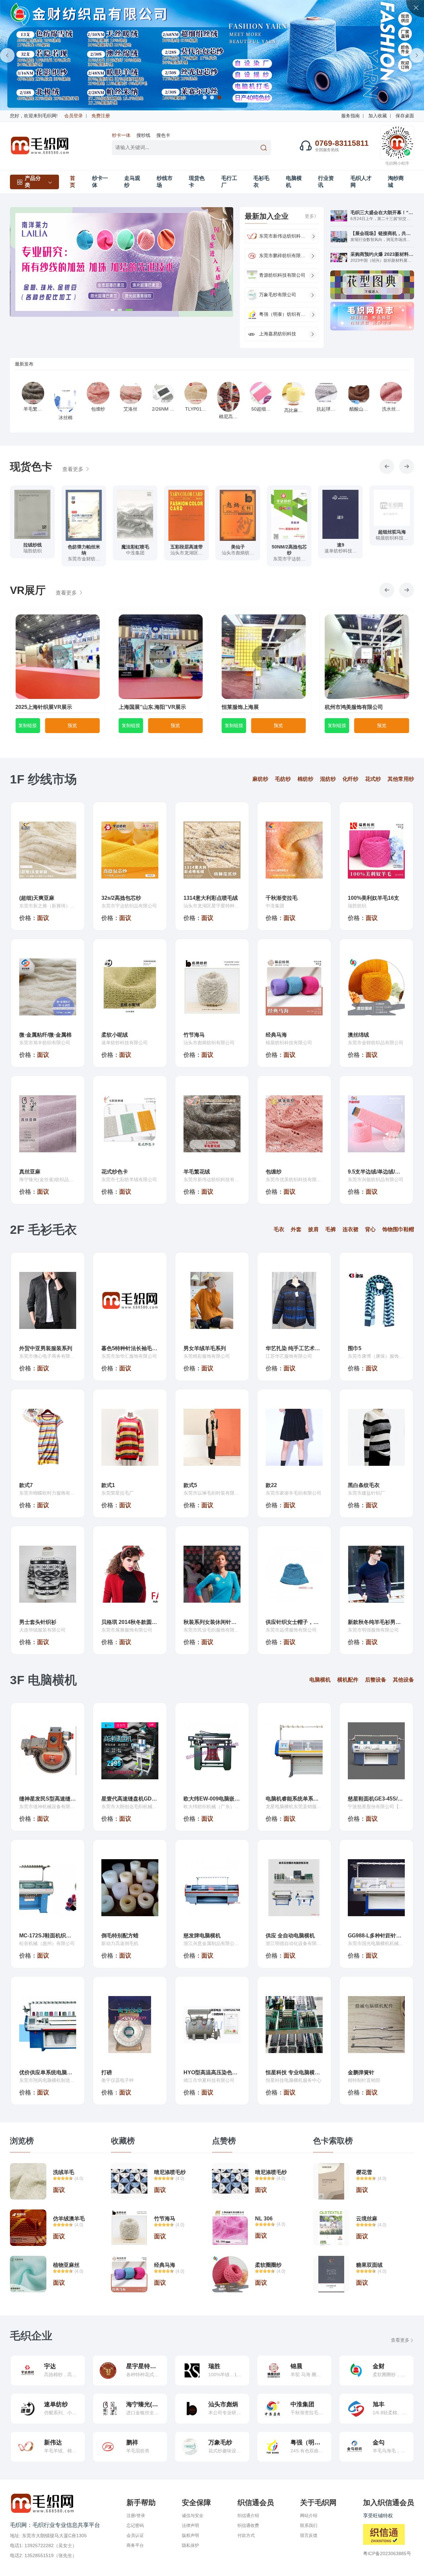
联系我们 (309, 2525)
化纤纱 (350, 779)
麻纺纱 (260, 779)
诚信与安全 (193, 2516)
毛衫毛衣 (261, 182)
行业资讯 (326, 182)
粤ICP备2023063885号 (387, 2553)
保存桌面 (405, 116)
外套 (296, 1229)
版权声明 (190, 2535)
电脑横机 (294, 182)
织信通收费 (248, 2525)
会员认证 (135, 2535)
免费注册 (101, 116)
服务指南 (350, 116)
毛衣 (279, 1229)
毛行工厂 (229, 182)
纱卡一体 (121, 135)
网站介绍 (309, 2516)
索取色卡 (32, 558)
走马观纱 (132, 182)
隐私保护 (190, 2545)
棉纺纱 (305, 779)
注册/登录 (136, 2516)
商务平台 (135, 2545)
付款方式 (246, 2535)
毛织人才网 (361, 182)
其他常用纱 (401, 779)
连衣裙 (350, 1229)
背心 (370, 1229)
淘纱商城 (396, 182)
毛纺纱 (283, 779)
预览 (72, 725)
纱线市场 (165, 182)
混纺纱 (328, 779)
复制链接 (27, 725)
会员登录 (74, 116)
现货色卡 (197, 182)
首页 (73, 182)
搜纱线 (143, 135)
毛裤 (331, 1229)
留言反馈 (309, 2535)
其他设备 (403, 1680)
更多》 (312, 216)
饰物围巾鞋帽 (398, 1229)
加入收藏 (378, 116)
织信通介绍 (248, 2516)
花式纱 (373, 779)
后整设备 (376, 1680)
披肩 (313, 1229)
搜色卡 (163, 135)
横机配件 (348, 1680)
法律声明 (190, 2525)
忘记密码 (135, 2525)
